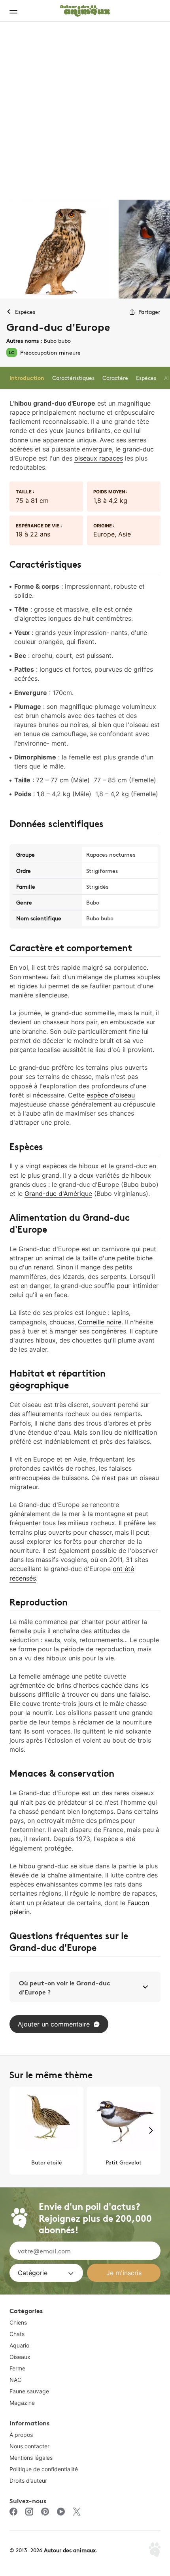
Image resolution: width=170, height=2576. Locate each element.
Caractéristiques (73, 378)
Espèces (146, 378)
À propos (21, 2435)
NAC (15, 2380)
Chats (17, 2334)
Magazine (22, 2403)
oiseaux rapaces (99, 458)
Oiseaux (20, 2357)
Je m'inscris (124, 2273)
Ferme (17, 2368)
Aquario (19, 2345)
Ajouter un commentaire (54, 2024)
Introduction (27, 378)
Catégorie (33, 2273)
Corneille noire (100, 1322)
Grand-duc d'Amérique (58, 1194)
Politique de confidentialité (44, 2469)
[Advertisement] (85, 111)
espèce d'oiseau (111, 1095)
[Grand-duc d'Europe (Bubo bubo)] (59, 249)
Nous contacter (29, 2446)
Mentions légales (31, 2458)
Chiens (18, 2322)
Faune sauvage (29, 2391)
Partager (149, 312)
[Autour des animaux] (85, 9)
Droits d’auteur (28, 2481)
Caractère (115, 378)
